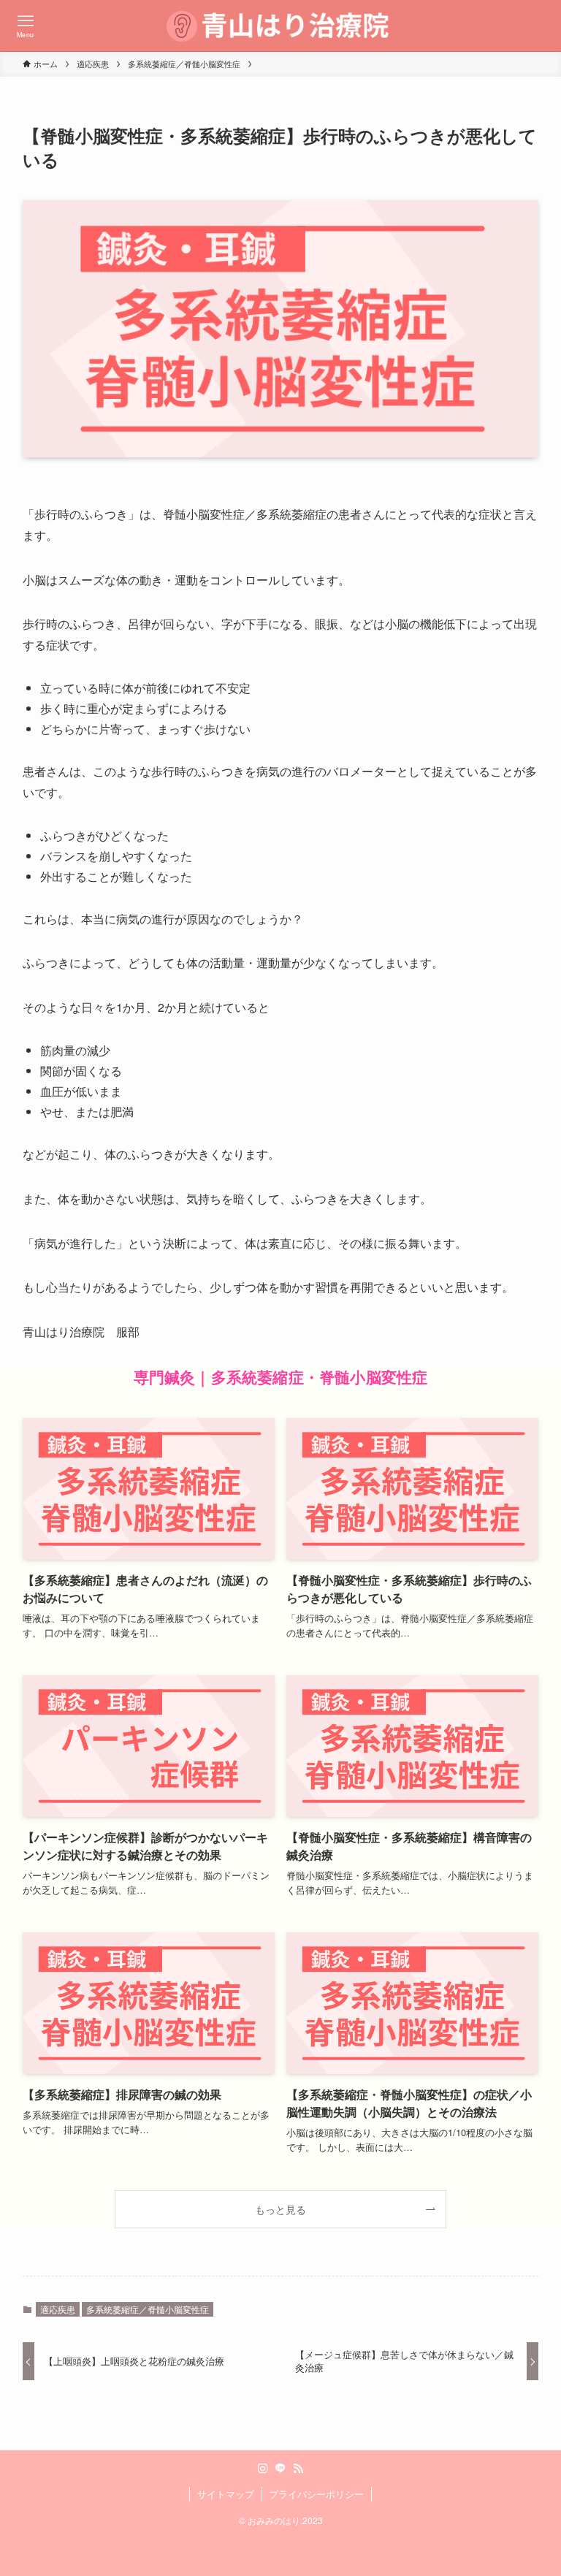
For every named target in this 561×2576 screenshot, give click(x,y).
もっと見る (280, 2209)
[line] (280, 2469)
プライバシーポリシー (316, 2494)
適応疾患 (58, 2309)
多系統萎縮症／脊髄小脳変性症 (148, 2309)
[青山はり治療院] (281, 26)
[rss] (298, 2469)
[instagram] (263, 2469)
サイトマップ (226, 2494)
